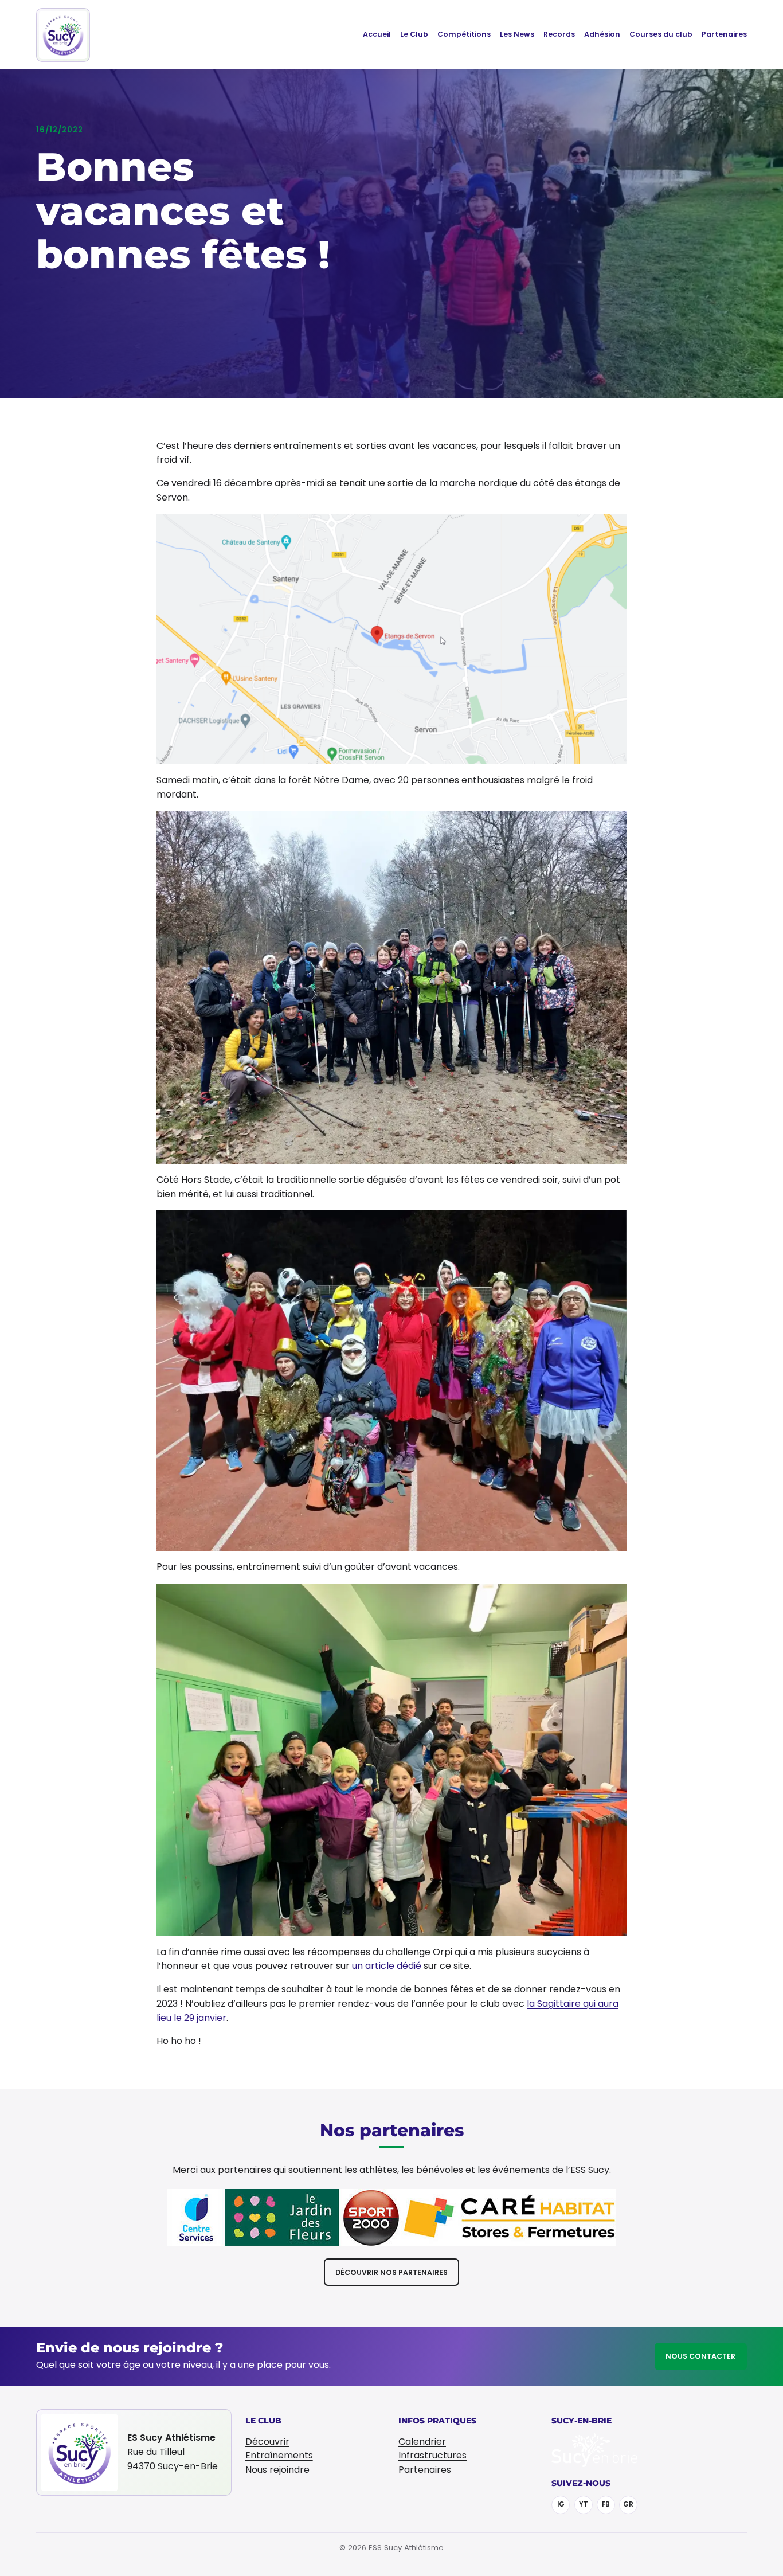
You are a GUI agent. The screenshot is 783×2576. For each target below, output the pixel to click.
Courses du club (661, 34)
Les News (517, 34)
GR (628, 2504)
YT (584, 2504)
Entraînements (279, 2455)
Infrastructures (432, 2455)
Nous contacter (700, 2356)
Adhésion (602, 34)
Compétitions (464, 34)
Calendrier (422, 2442)
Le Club (414, 34)
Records (559, 34)
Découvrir (267, 2442)
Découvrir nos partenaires (391, 2272)
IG (561, 2504)
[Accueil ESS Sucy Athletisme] (63, 35)
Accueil (377, 34)
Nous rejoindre (277, 2470)
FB (606, 2504)
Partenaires (724, 34)
